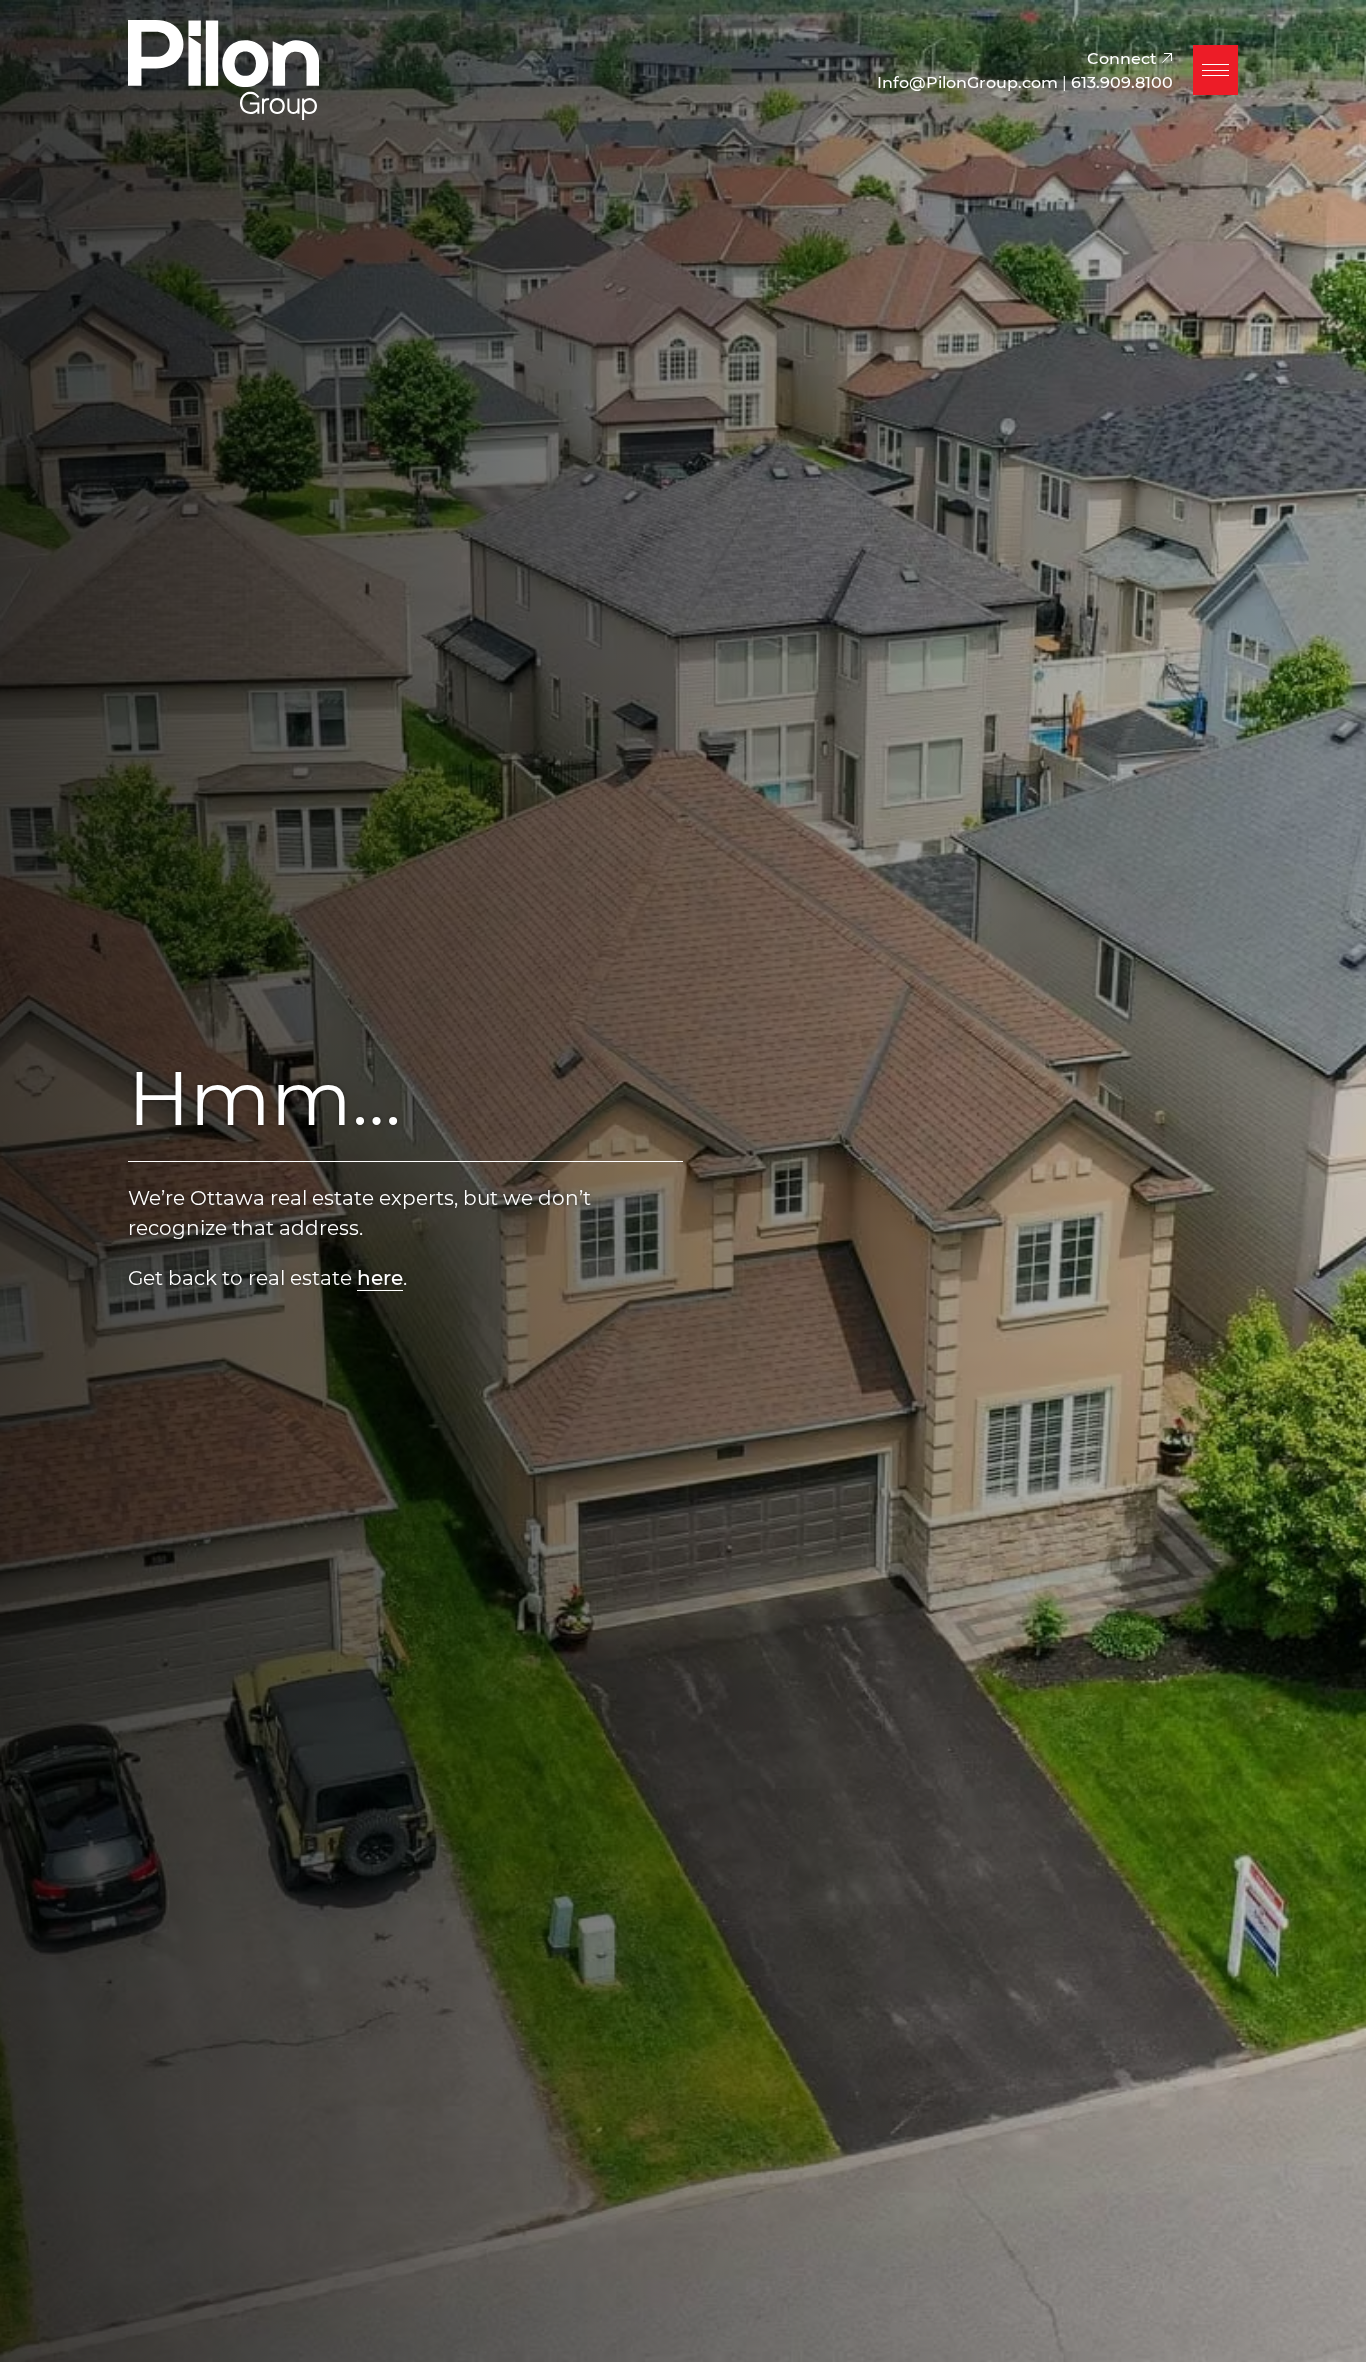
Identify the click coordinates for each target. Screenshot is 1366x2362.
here (380, 1277)
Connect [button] (1124, 57)
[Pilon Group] (223, 67)
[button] (1215, 70)
